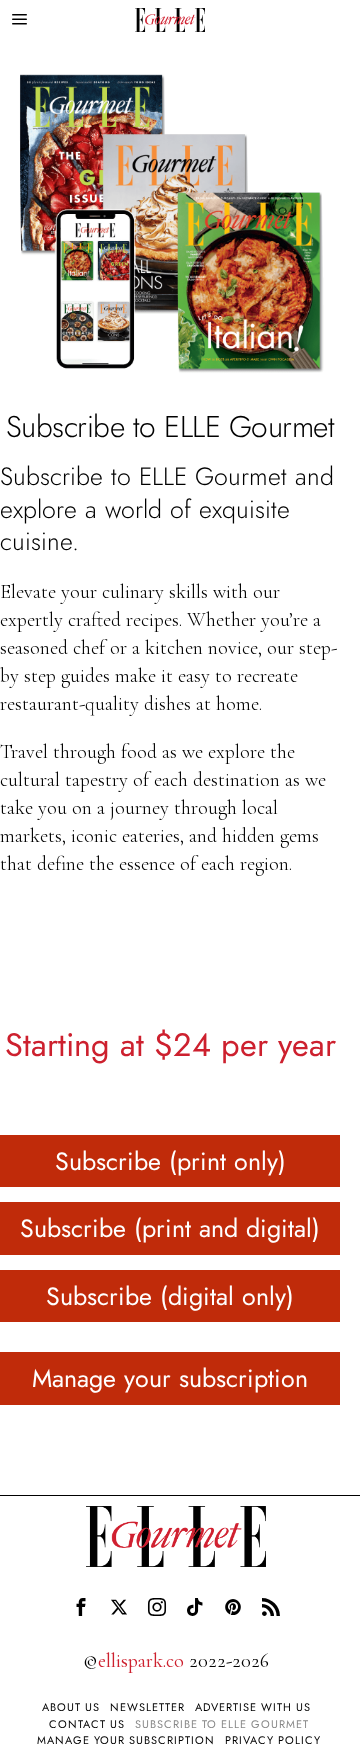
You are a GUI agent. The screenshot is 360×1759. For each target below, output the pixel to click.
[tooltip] (81, 1607)
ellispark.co (141, 1661)
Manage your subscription (170, 1378)
